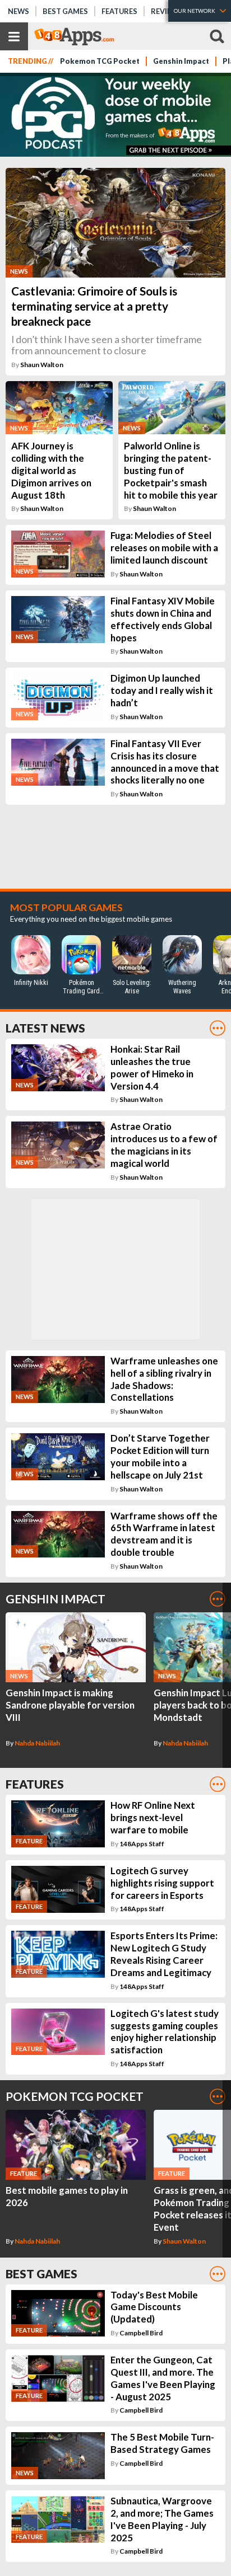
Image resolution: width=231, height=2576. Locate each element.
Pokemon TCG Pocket (100, 61)
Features (119, 11)
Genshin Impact (181, 61)
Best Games (65, 11)
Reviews (167, 11)
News (19, 11)
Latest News (45, 1028)
